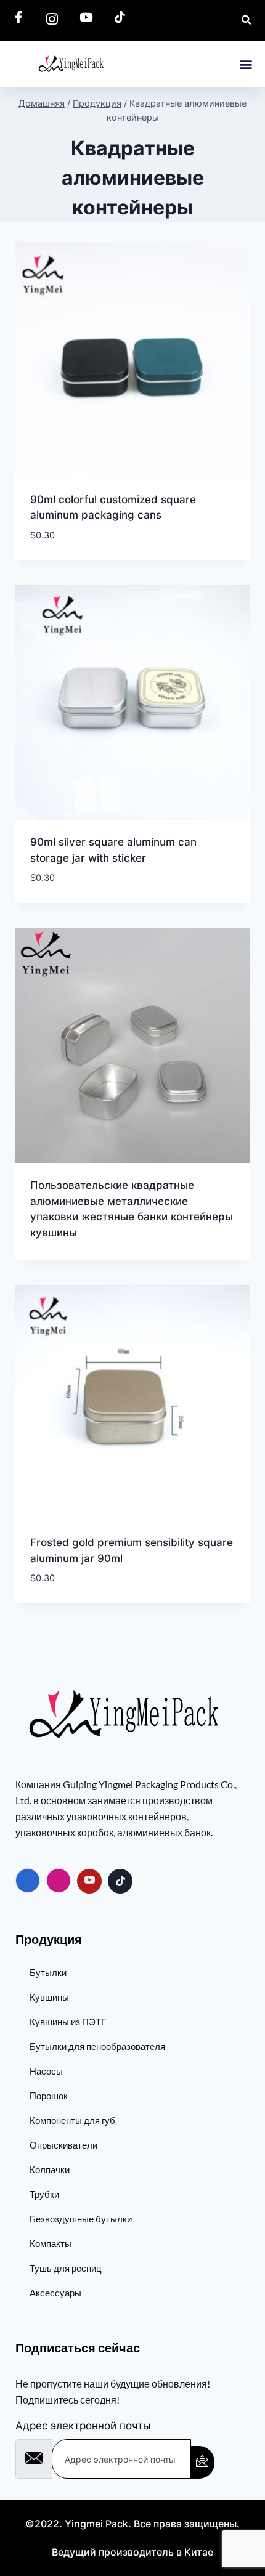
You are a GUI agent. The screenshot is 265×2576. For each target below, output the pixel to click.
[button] (246, 64)
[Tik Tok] (120, 1881)
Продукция (49, 1939)
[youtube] (89, 1881)
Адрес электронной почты (83, 2426)
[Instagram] (59, 1881)
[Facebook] (28, 1881)
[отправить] (202, 2462)
